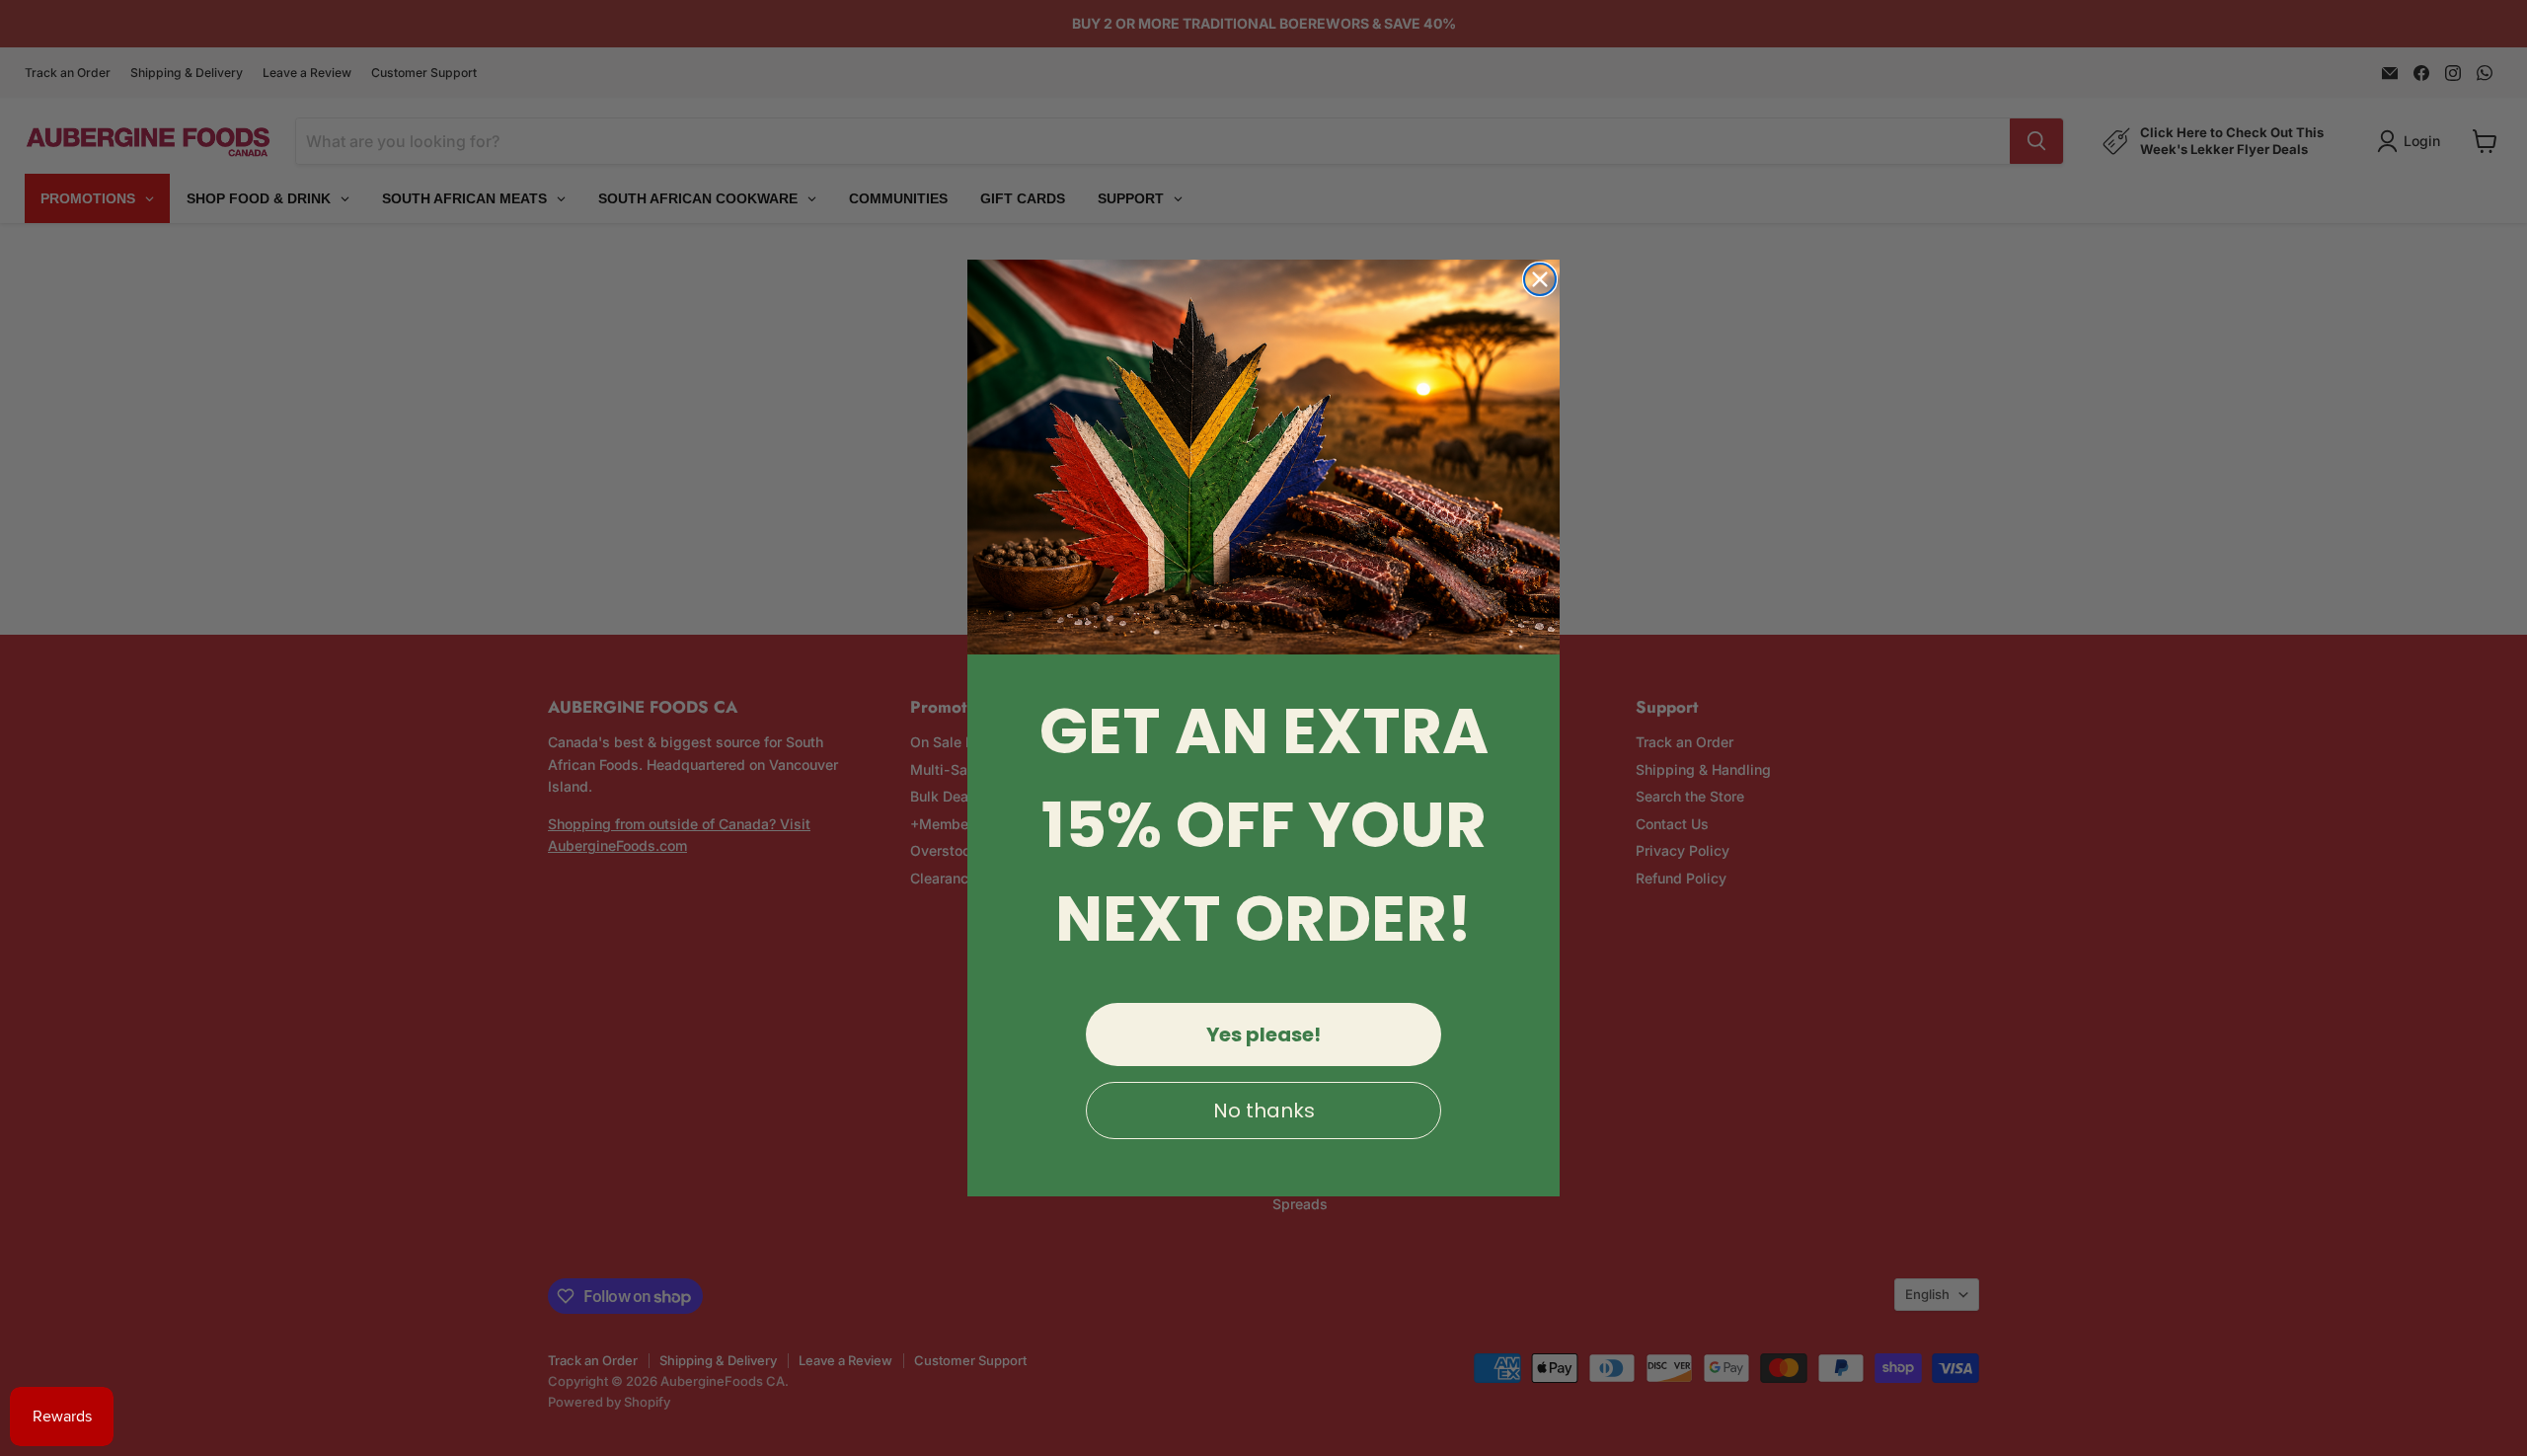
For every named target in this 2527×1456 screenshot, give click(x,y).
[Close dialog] (1540, 279)
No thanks (1264, 1111)
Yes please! (1263, 1035)
